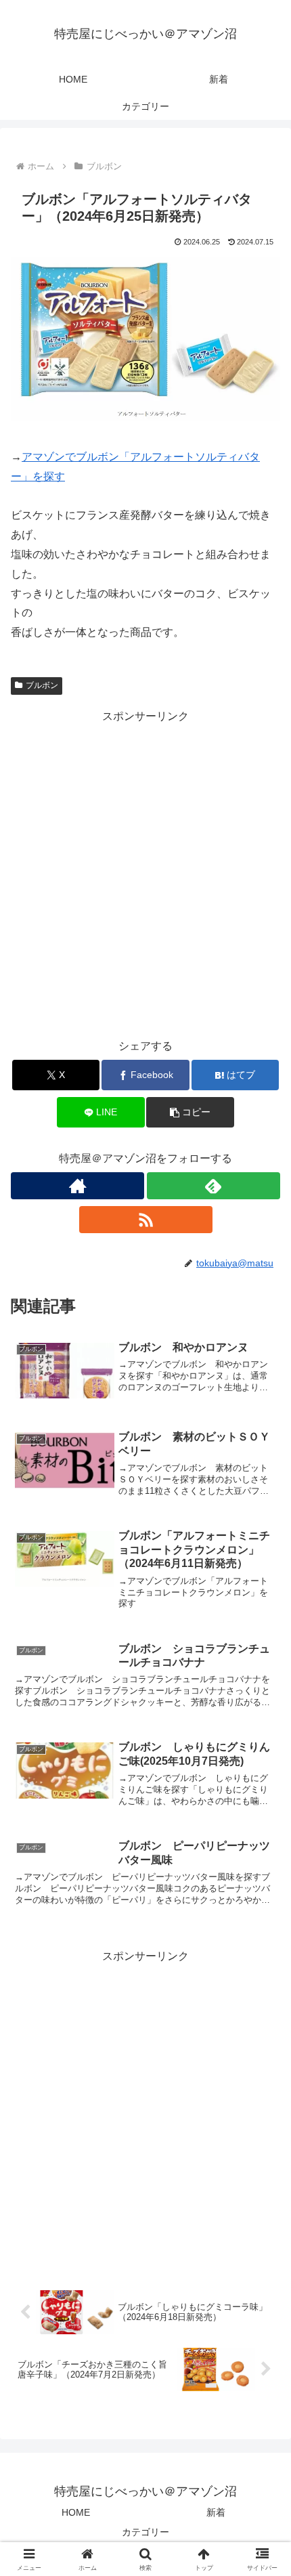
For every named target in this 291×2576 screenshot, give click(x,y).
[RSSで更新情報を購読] (146, 1220)
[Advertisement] (145, 872)
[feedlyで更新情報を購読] (214, 1186)
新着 (216, 2512)
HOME (76, 2512)
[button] (190, 1112)
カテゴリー (145, 2532)
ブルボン (42, 685)
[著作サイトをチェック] (77, 1186)
